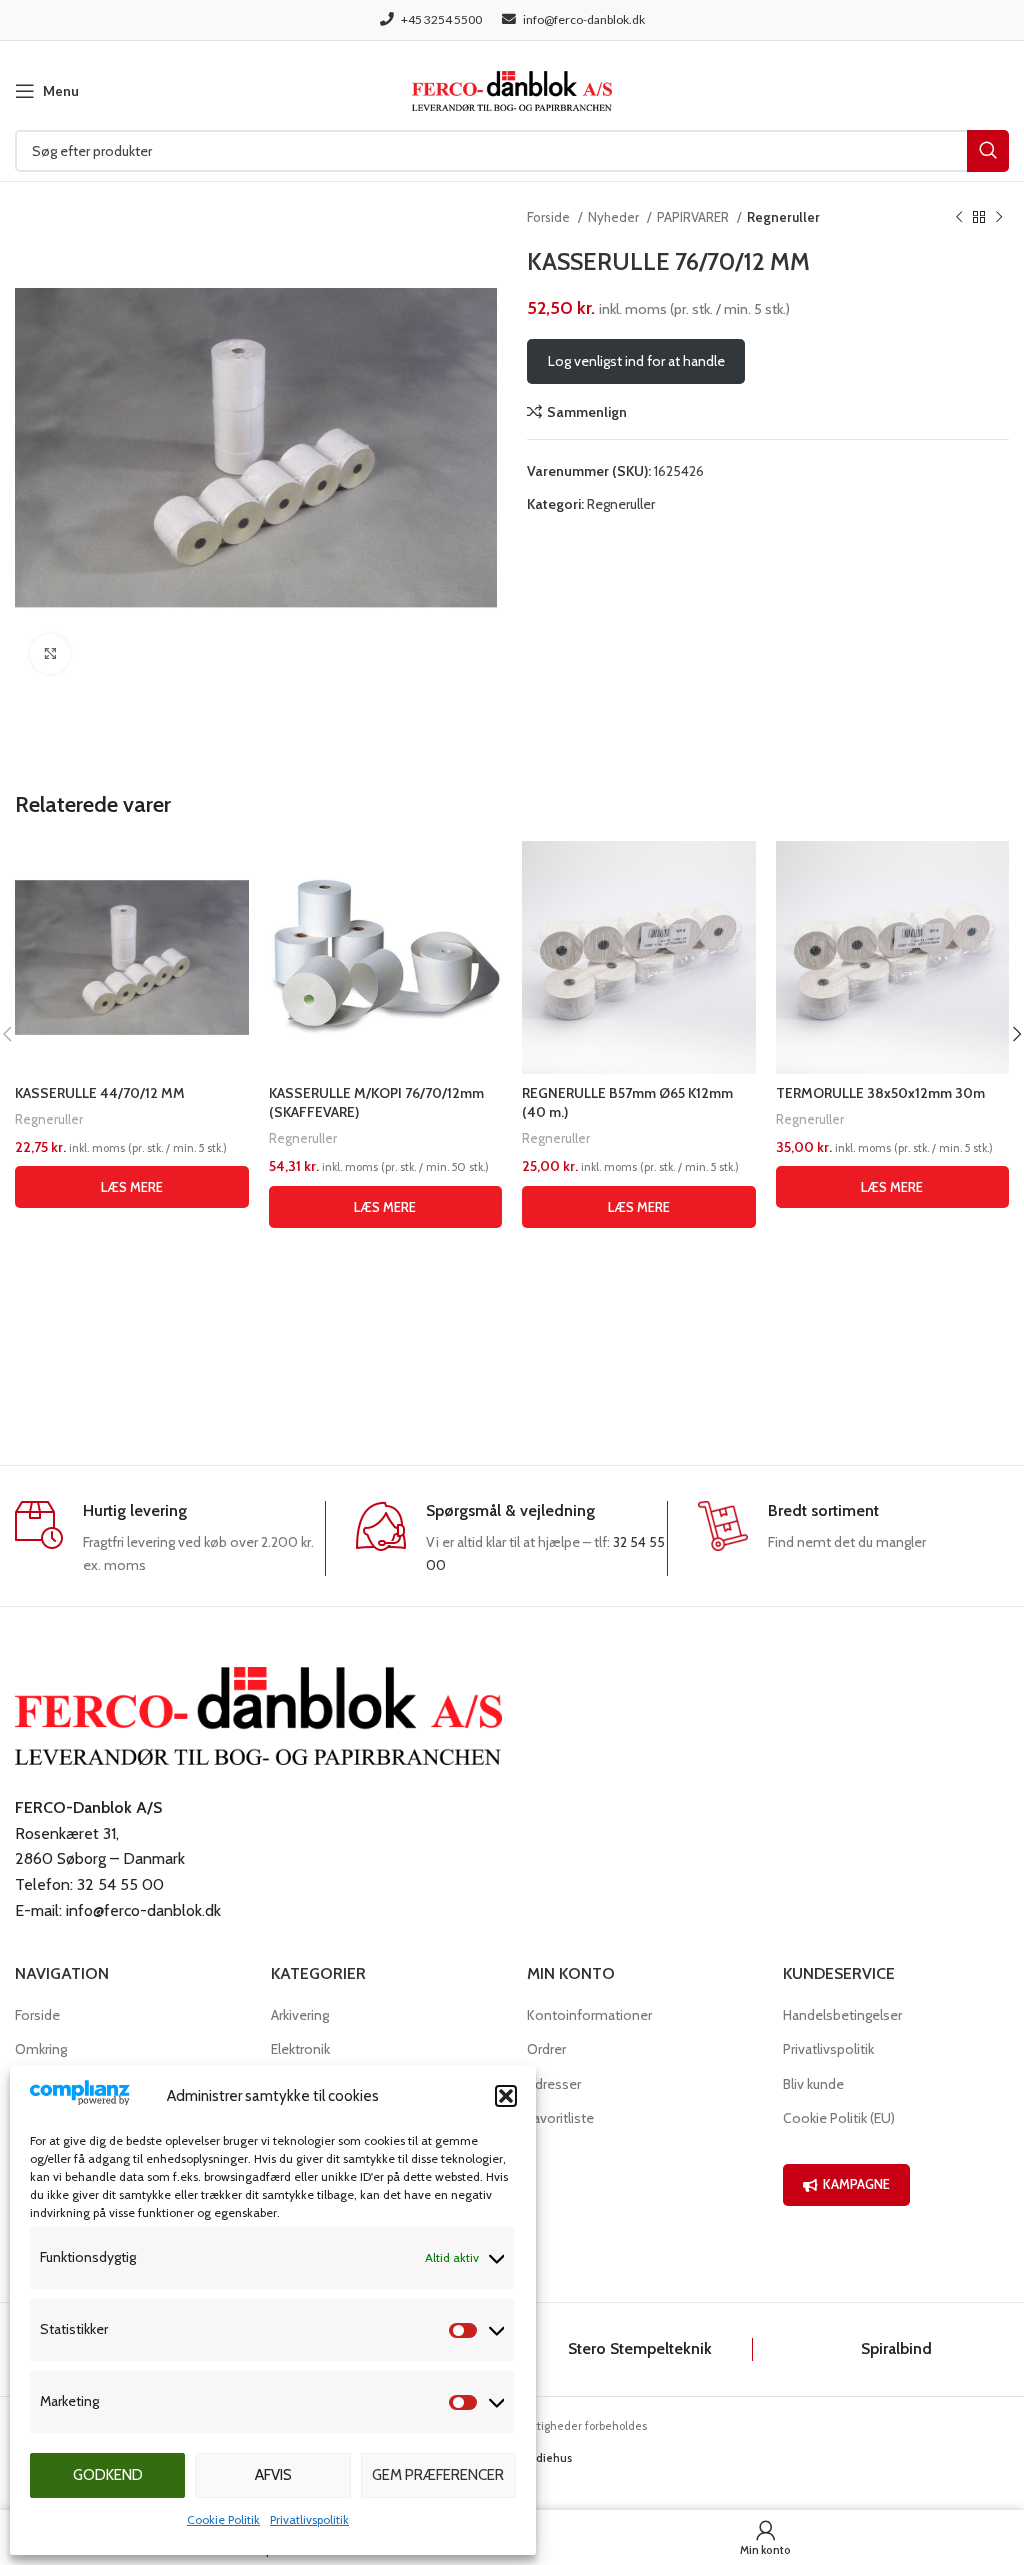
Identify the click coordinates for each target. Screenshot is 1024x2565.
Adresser (554, 2084)
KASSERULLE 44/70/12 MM (100, 1093)
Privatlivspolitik (309, 2519)
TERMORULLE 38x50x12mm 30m (880, 1093)
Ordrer (546, 2049)
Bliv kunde (813, 2084)
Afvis (273, 2475)
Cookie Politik (223, 2519)
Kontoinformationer (589, 2015)
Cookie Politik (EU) (839, 2118)
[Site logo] (512, 89)
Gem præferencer (438, 2475)
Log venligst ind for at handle (636, 361)
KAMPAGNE (856, 2184)
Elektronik (300, 2049)
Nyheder (615, 217)
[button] (506, 2096)
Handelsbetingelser (842, 2015)
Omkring (41, 2049)
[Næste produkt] (999, 218)
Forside (550, 217)
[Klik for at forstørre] (50, 654)
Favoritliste (560, 2118)
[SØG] (988, 151)
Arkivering (300, 2015)
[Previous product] (959, 218)
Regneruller (783, 217)
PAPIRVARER (694, 217)
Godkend (108, 2475)
